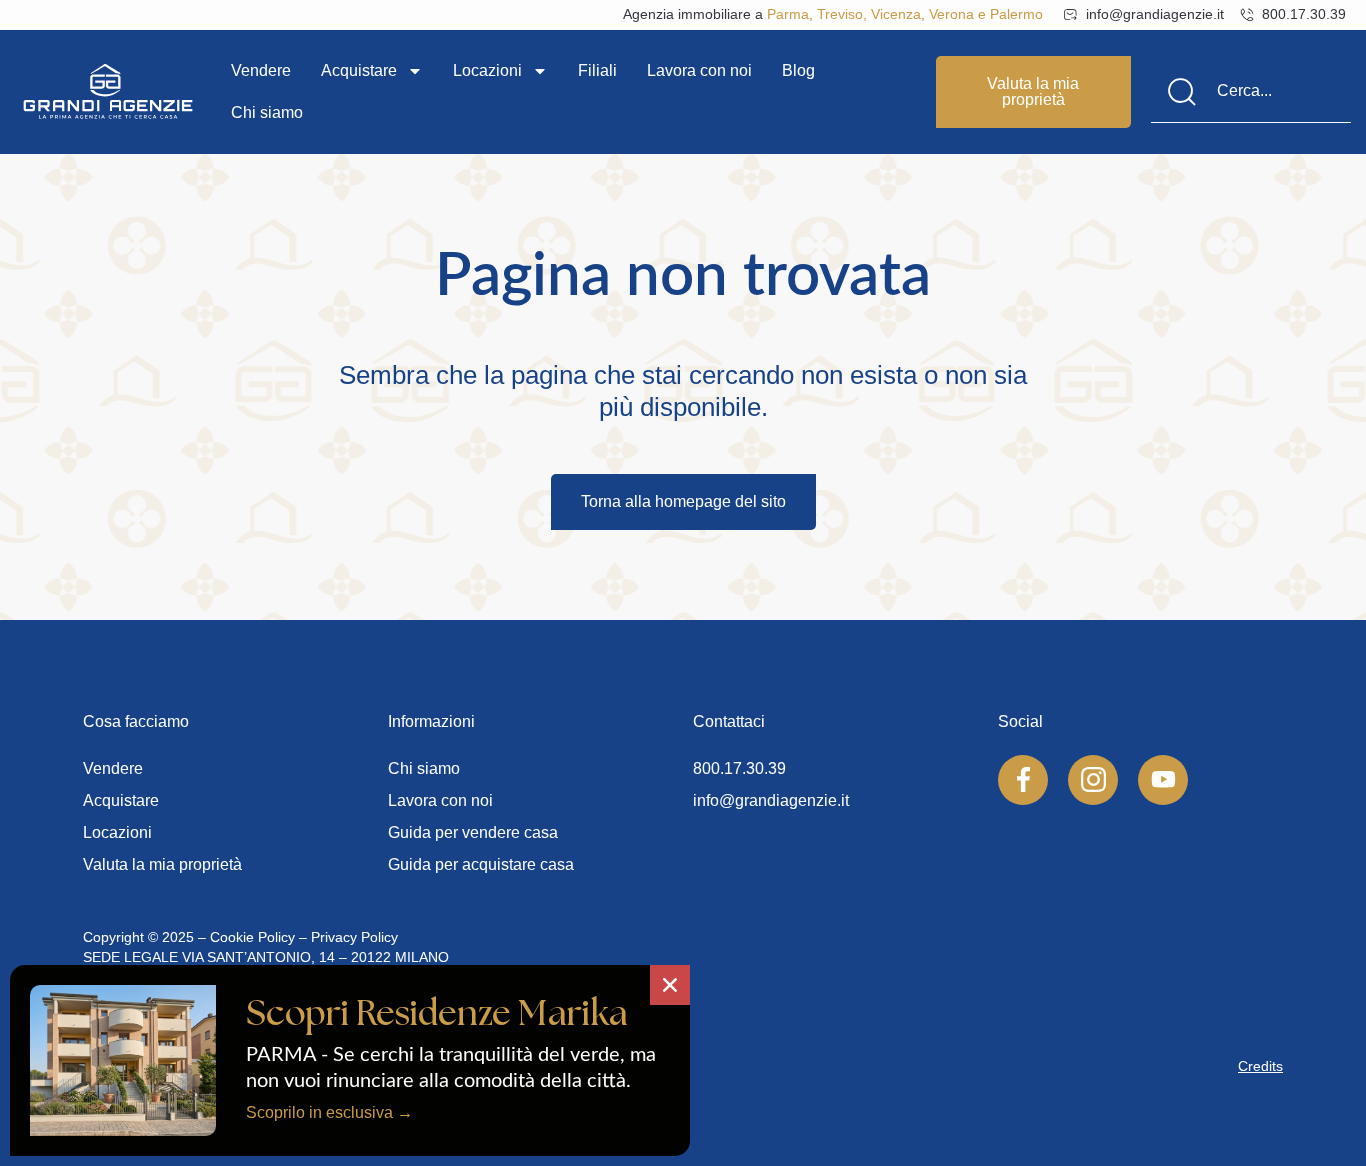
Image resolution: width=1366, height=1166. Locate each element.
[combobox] (1251, 92)
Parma (788, 14)
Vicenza (896, 14)
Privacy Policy (354, 937)
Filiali (597, 70)
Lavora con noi (699, 70)
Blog (798, 70)
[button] (670, 985)
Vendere (261, 70)
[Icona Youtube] (1163, 780)
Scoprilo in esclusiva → (329, 1112)
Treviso (840, 14)
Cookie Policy (252, 937)
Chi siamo (267, 112)
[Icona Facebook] (1023, 780)
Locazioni (487, 70)
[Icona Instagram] (1093, 780)
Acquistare (359, 70)
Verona (951, 14)
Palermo (1016, 14)
